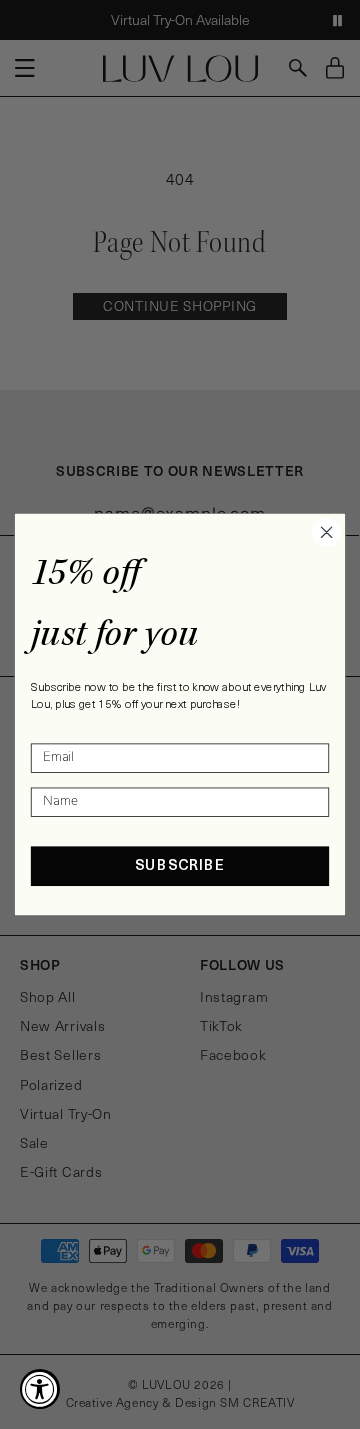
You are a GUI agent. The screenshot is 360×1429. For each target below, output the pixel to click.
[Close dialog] (327, 532)
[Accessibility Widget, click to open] (40, 1389)
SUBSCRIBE (180, 866)
